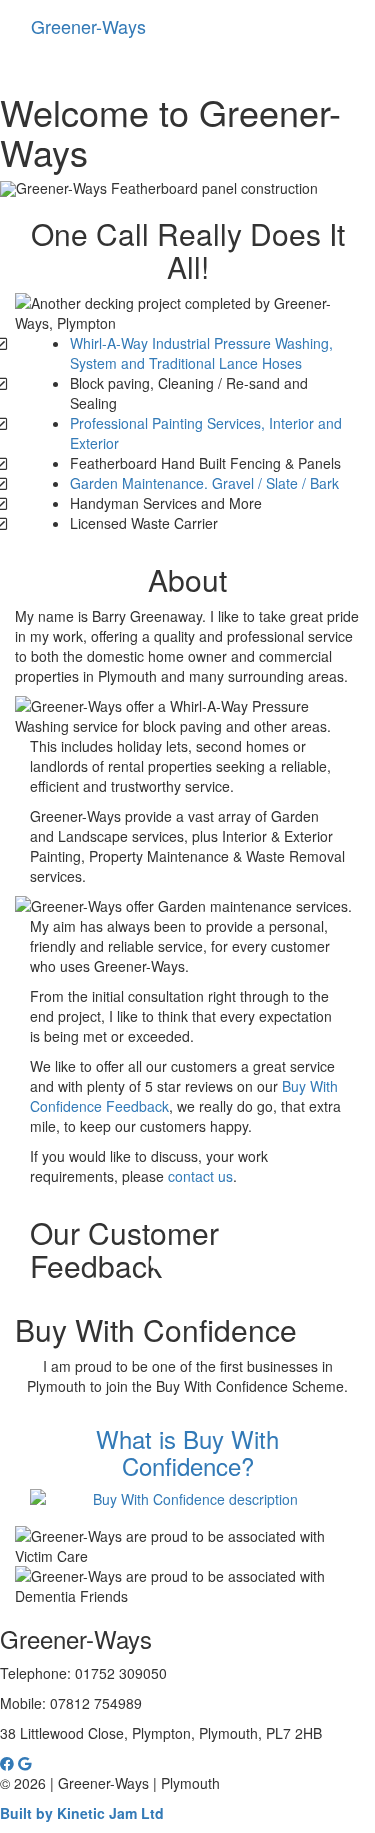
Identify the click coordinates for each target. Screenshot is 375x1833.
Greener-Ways (88, 26)
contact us (200, 1176)
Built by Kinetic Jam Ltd (82, 1813)
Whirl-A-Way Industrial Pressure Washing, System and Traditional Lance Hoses (201, 353)
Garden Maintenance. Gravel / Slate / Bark (204, 483)
